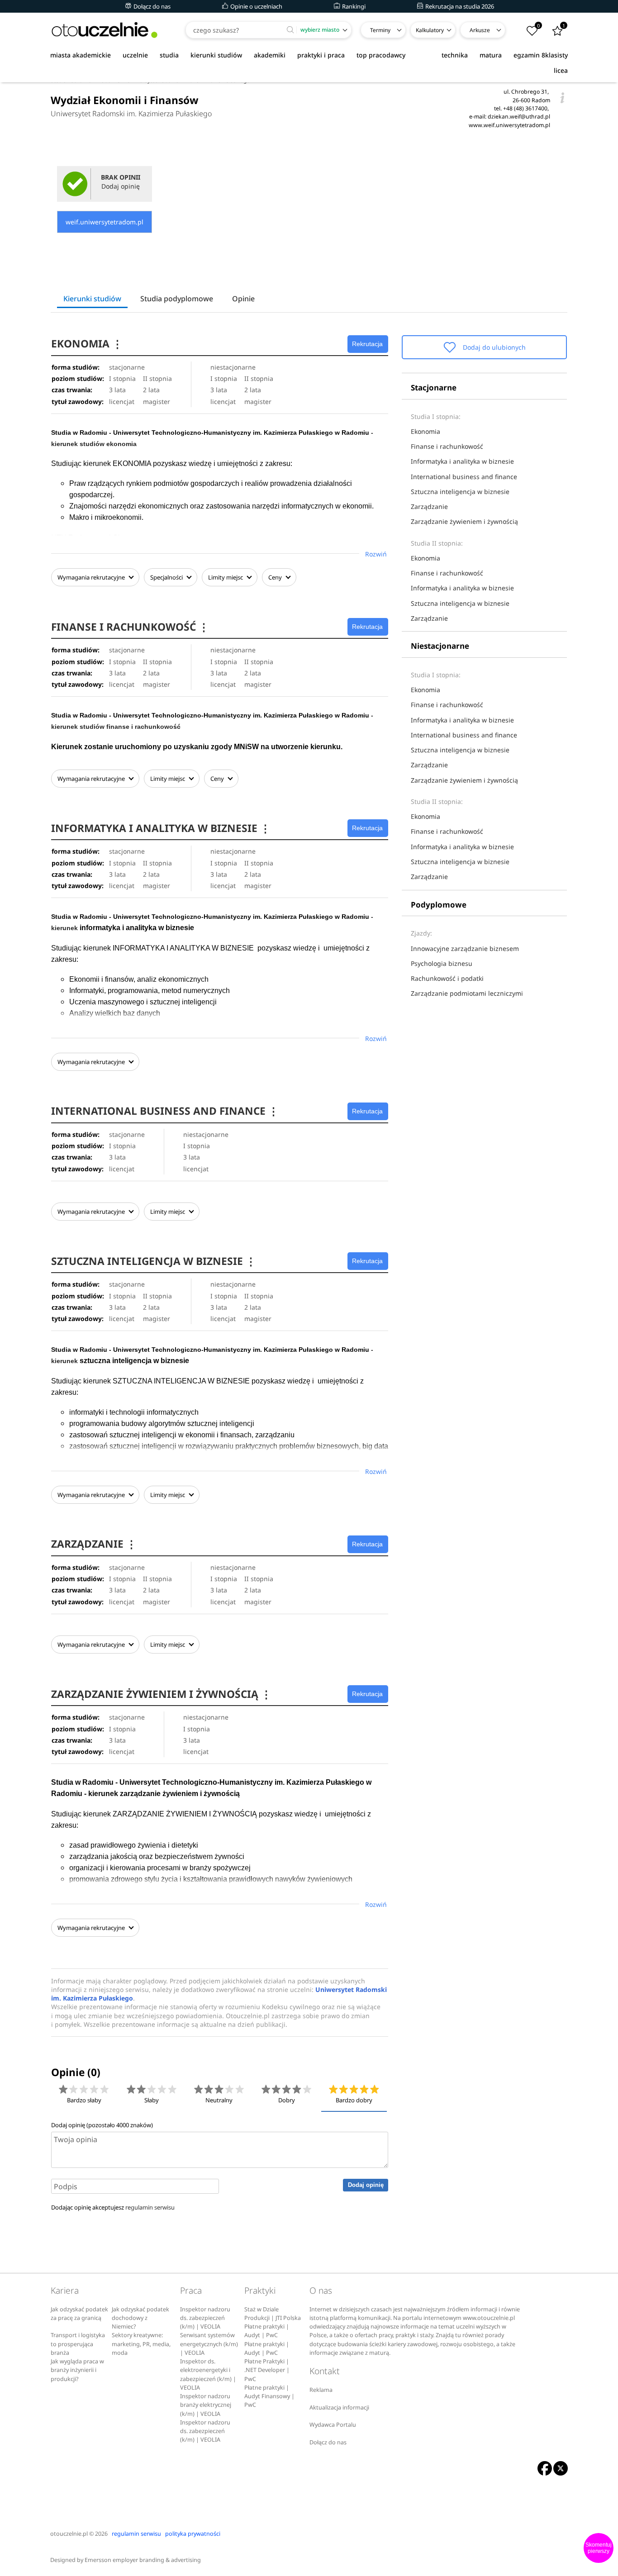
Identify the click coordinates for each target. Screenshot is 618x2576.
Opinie (243, 299)
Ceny (276, 577)
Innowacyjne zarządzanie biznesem (465, 948)
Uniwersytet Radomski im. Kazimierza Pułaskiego (131, 114)
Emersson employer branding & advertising (143, 2560)
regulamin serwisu (150, 2207)
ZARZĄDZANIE (94, 1544)
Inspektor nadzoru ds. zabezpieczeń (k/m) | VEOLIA (205, 2318)
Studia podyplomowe (177, 299)
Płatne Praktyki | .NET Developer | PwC (267, 2370)
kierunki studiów (216, 55)
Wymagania (91, 577)
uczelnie (135, 55)
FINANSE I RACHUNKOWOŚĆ (130, 627)
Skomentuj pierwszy (599, 2548)
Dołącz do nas (151, 6)
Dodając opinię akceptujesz (113, 2207)
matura (491, 55)
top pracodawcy (381, 55)
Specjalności (167, 577)
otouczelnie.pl (69, 2534)
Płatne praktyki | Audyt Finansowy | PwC (269, 2396)
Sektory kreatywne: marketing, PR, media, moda (141, 2344)
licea (561, 70)
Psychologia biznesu (442, 963)
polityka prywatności (193, 2534)
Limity (226, 577)
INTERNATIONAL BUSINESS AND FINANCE (165, 1111)
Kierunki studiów (92, 299)
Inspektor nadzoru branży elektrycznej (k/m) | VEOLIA (206, 2405)
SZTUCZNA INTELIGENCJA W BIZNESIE (154, 1261)
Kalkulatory (430, 30)
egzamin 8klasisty (541, 55)
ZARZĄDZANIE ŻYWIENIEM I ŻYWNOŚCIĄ (161, 1694)
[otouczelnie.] (105, 30)
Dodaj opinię (366, 2185)
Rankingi (353, 6)
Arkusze (480, 30)
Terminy (380, 30)
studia (169, 55)
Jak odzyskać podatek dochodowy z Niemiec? (140, 2318)
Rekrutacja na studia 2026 (459, 6)
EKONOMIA (87, 344)
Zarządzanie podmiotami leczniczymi (467, 993)
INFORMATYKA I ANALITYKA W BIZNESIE (161, 828)
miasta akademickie (81, 55)
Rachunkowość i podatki (447, 978)
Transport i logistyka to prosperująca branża (78, 2344)
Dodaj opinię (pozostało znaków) (102, 2125)
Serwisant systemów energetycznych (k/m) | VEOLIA (209, 2344)
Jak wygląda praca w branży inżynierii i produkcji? (77, 2370)
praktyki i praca (321, 55)
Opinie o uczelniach (256, 6)
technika (455, 55)
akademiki (270, 55)
